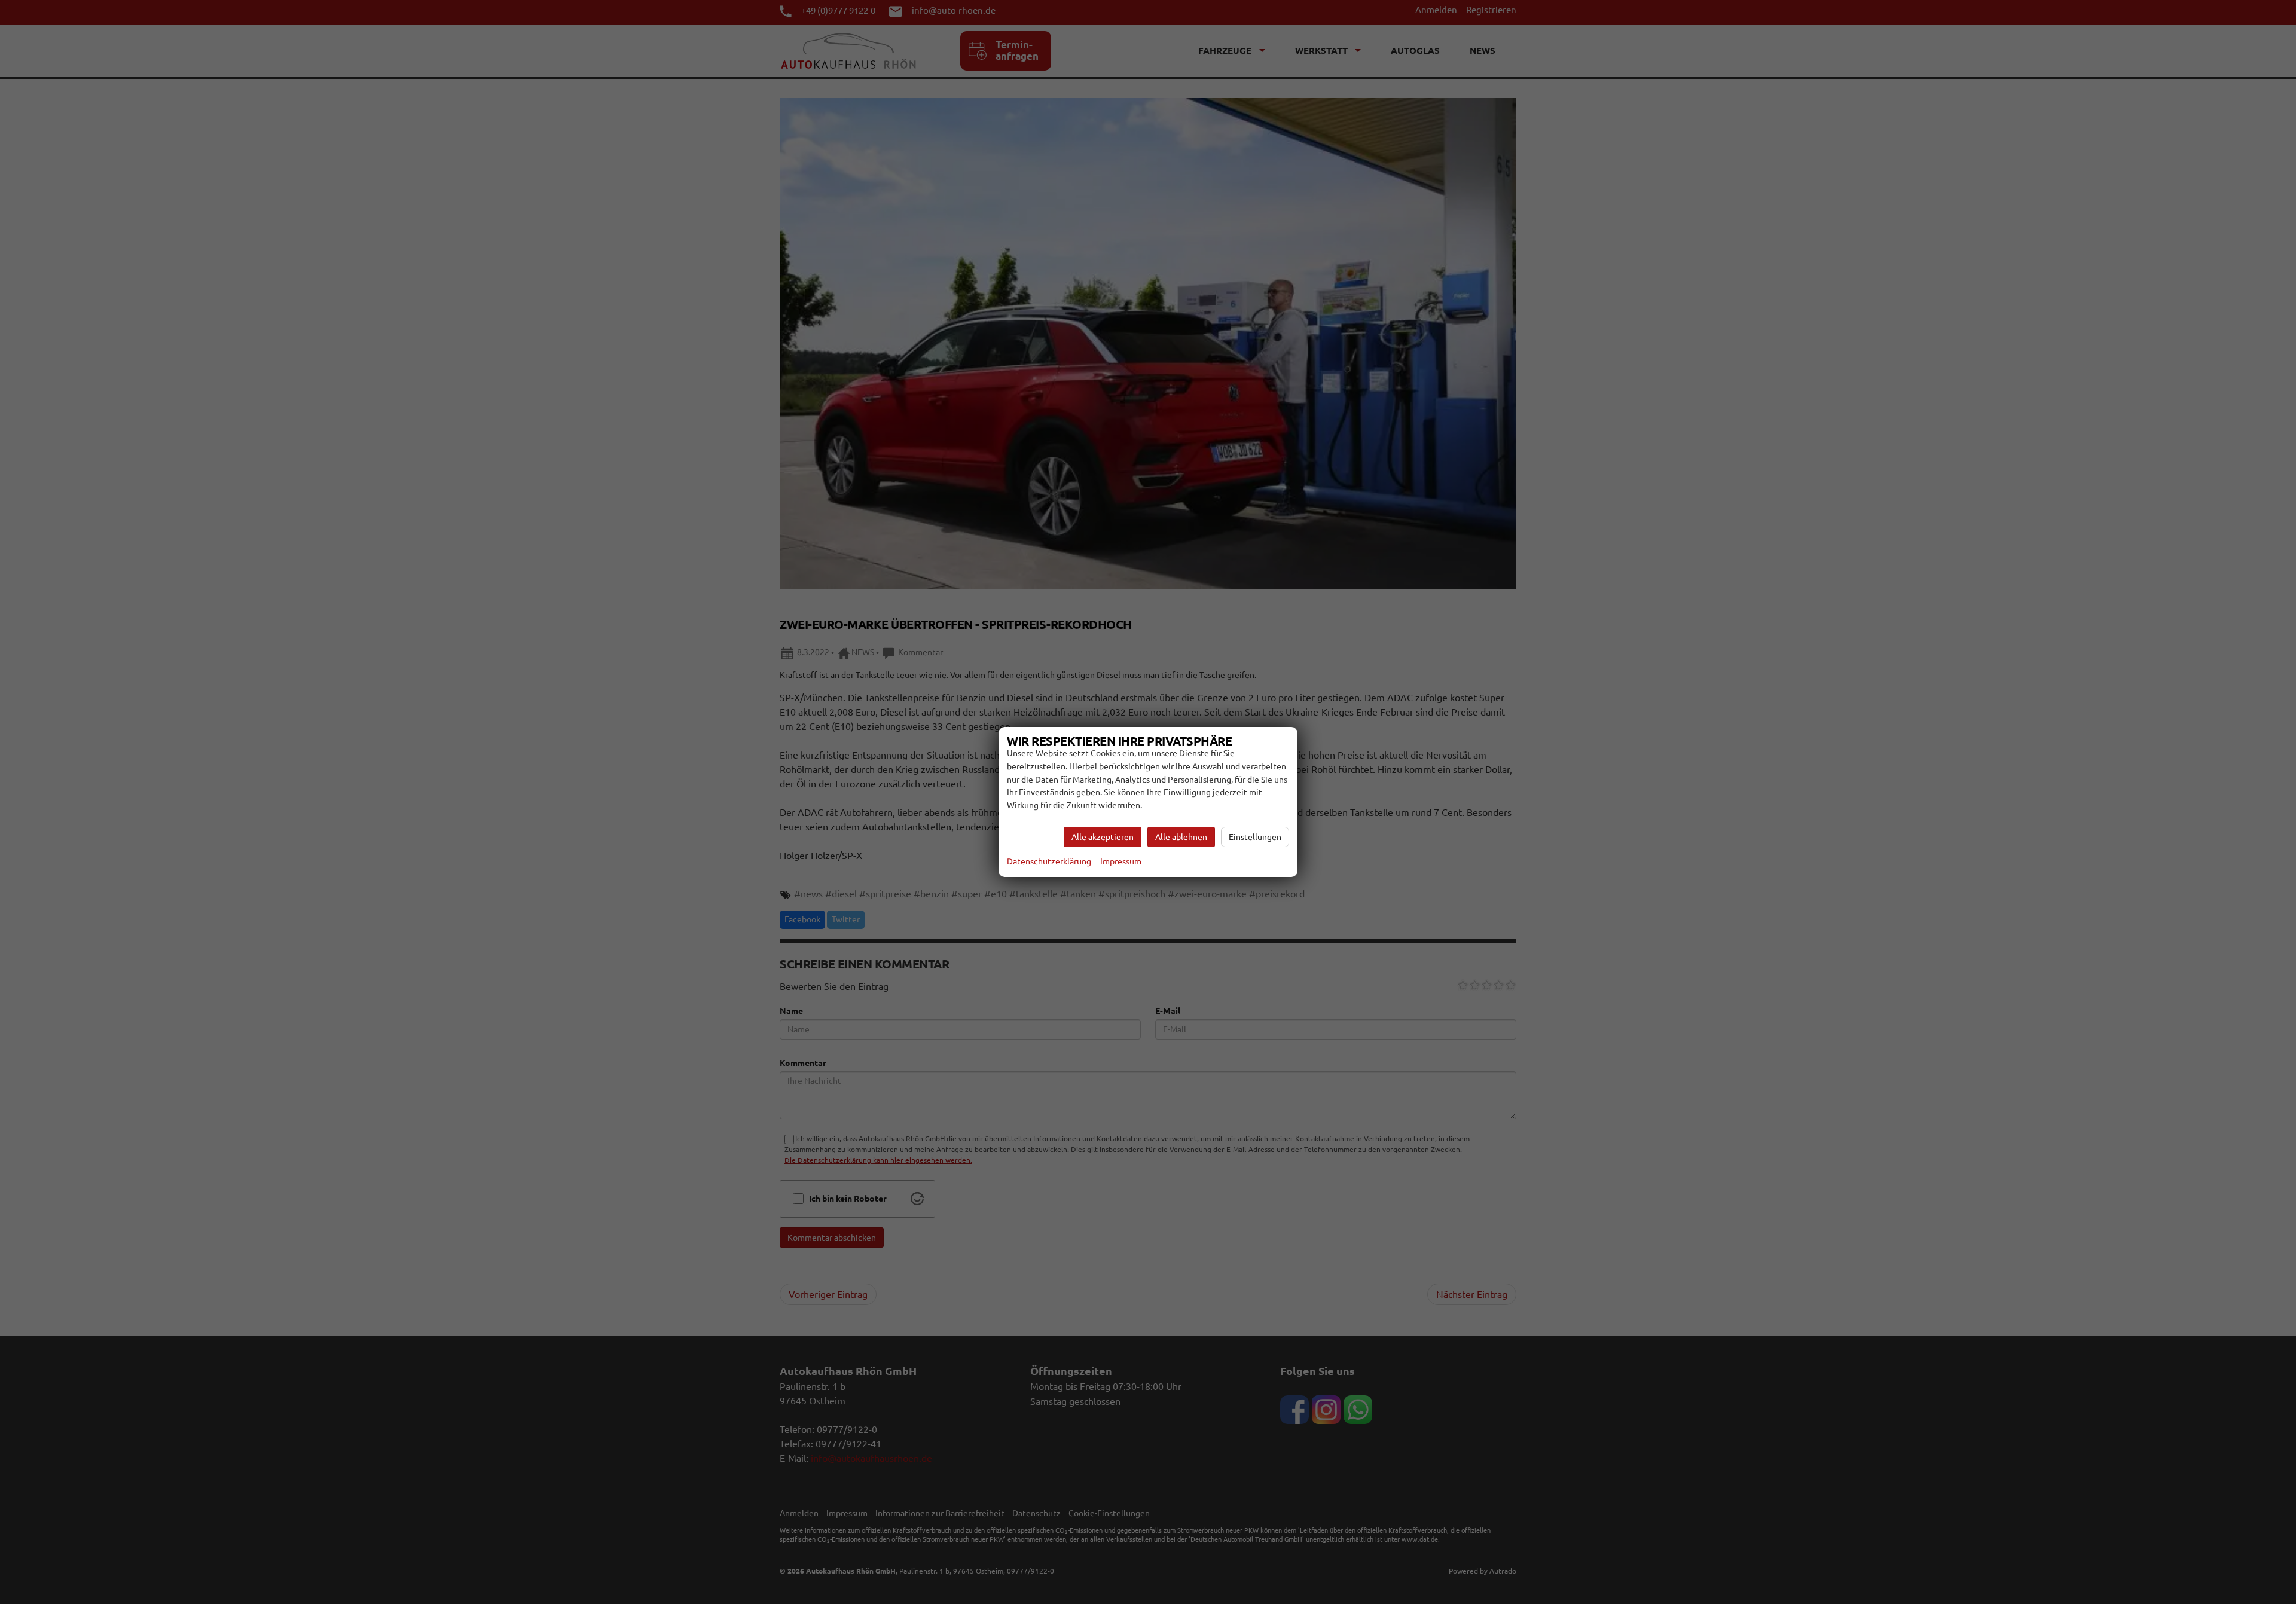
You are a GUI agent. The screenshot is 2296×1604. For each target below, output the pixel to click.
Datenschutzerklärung (1049, 861)
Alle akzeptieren (1103, 837)
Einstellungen (1255, 837)
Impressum (1121, 861)
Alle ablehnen (1181, 837)
